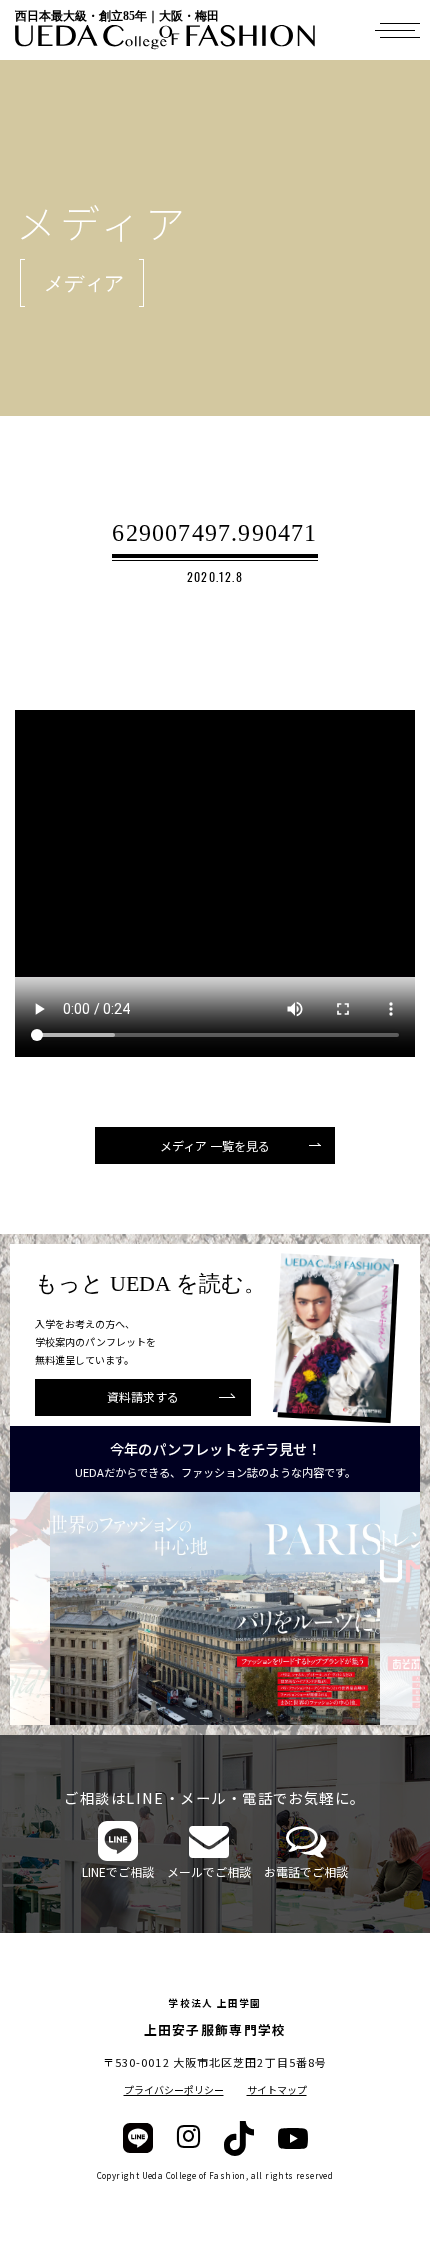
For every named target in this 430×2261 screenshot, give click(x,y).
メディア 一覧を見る (215, 1145)
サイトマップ (277, 2089)
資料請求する (143, 1396)
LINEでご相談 (118, 1871)
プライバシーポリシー (174, 2089)
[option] (215, 1608)
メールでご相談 (209, 1871)
